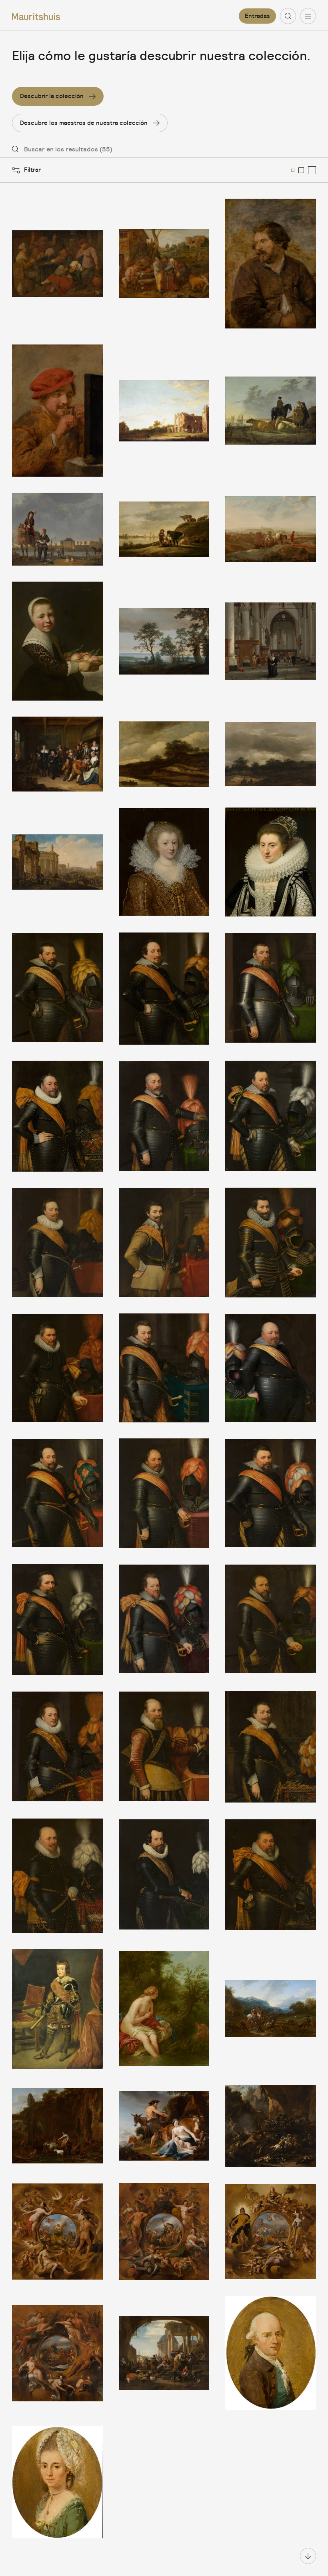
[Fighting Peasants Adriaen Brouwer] (164, 264)
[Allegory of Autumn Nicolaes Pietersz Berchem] (164, 2232)
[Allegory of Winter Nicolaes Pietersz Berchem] (57, 2353)
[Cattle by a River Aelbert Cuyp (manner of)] (164, 529)
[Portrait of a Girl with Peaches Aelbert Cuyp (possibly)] (57, 641)
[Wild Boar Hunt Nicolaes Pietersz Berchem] (271, 2009)
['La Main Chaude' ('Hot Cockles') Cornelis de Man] (57, 754)
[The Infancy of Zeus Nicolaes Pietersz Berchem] (164, 2126)
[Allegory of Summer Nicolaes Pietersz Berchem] (57, 2232)
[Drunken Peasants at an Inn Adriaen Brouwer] (57, 264)
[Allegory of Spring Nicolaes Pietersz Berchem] (271, 2232)
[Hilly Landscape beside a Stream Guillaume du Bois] (164, 754)
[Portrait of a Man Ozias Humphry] (271, 2353)
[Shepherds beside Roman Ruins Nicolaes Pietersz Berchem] (57, 2126)
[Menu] (308, 16)
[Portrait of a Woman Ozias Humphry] (57, 2482)
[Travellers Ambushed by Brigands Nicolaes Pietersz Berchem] (271, 2126)
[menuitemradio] (293, 170)
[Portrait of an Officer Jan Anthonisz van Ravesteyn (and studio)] (164, 989)
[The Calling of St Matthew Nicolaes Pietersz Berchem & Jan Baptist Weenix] (164, 2353)
